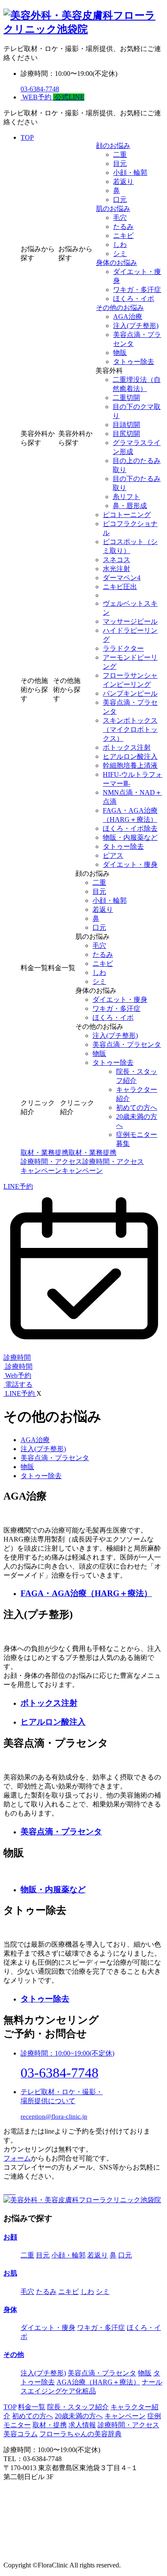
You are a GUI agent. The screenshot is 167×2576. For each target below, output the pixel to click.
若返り (123, 182)
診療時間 (18, 1366)
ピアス (113, 855)
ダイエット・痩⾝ (137, 276)
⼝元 (120, 200)
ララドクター (123, 648)
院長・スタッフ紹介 (137, 1076)
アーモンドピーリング (130, 662)
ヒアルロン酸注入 (130, 756)
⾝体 (10, 2310)
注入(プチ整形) (136, 326)
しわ (120, 245)
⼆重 (120, 155)
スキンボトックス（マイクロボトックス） (130, 729)
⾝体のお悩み (116, 263)
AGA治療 (128, 317)
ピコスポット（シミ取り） (130, 546)
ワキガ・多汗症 (137, 290)
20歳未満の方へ (137, 1121)
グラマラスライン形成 (137, 447)
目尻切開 (126, 434)
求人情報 (82, 2425)
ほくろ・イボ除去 (130, 828)
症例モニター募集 (137, 1139)
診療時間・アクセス (128, 2425)
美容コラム (21, 2434)
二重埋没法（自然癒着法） (137, 384)
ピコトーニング (127, 515)
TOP (27, 137)
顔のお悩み (113, 146)
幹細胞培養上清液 (130, 765)
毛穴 (120, 218)
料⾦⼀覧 (32, 2407)
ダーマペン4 (122, 578)
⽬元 (120, 164)
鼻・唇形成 (130, 506)
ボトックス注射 (127, 747)
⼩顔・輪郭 (130, 173)
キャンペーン (125, 2416)
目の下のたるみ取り (137, 483)
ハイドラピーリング (130, 635)
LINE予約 (18, 1186)
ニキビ (123, 236)
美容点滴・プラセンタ (137, 339)
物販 (120, 353)
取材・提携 (50, 2425)
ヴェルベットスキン (130, 608)
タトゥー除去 (134, 362)
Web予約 (17, 1375)
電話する (18, 1384)
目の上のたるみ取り (137, 465)
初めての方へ (33, 2416)
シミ (120, 254)
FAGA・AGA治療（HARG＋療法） (130, 815)
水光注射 (116, 569)
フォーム (17, 2158)
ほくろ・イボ (134, 299)
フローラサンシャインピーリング (130, 680)
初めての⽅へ (137, 1108)
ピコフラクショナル (130, 528)
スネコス (116, 560)
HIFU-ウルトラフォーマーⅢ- (133, 779)
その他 (14, 2355)
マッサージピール (130, 621)
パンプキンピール (130, 693)
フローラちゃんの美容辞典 (81, 2434)
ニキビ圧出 (120, 587)
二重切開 (126, 398)
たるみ (123, 227)
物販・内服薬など (130, 837)
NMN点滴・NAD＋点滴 (132, 797)
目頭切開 (126, 425)
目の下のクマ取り (137, 411)
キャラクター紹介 (137, 1094)
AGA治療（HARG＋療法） (98, 2382)
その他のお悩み (120, 308)
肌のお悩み (113, 209)
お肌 (10, 2273)
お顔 (10, 2237)
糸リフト (126, 497)
